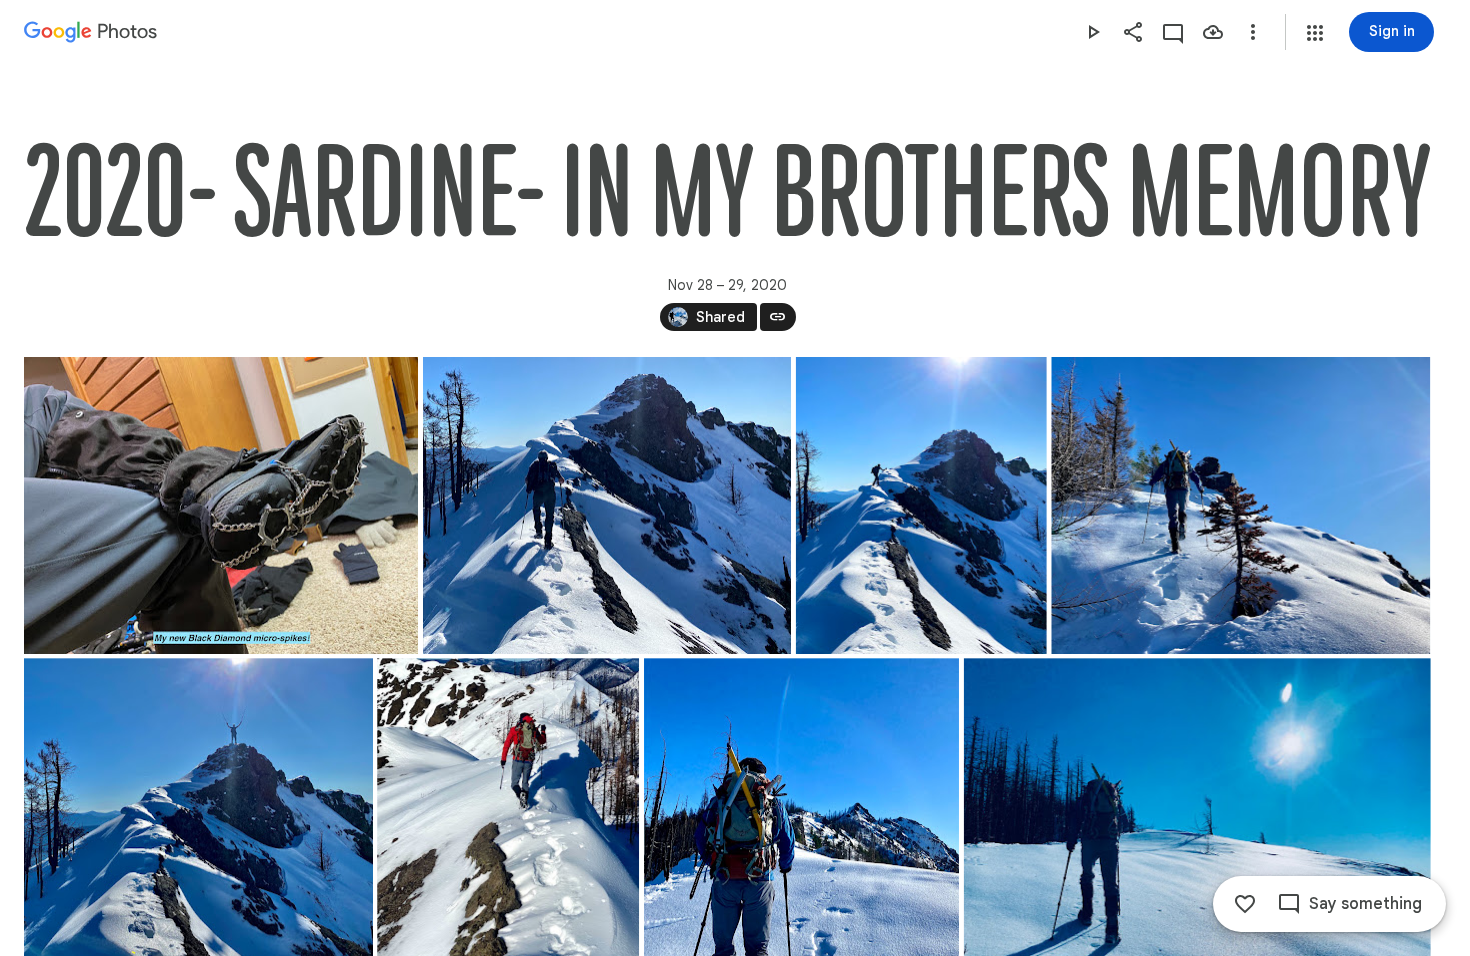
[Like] (1245, 904)
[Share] (1133, 32)
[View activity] (1173, 32)
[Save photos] (1213, 32)
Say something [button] (1365, 904)
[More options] (1253, 32)
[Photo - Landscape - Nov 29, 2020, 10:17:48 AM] (1240, 505)
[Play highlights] (1093, 32)
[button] (1315, 33)
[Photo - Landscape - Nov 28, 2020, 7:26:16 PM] (221, 505)
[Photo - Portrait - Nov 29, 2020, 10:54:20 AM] (921, 505)
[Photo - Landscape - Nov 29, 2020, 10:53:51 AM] (607, 505)
